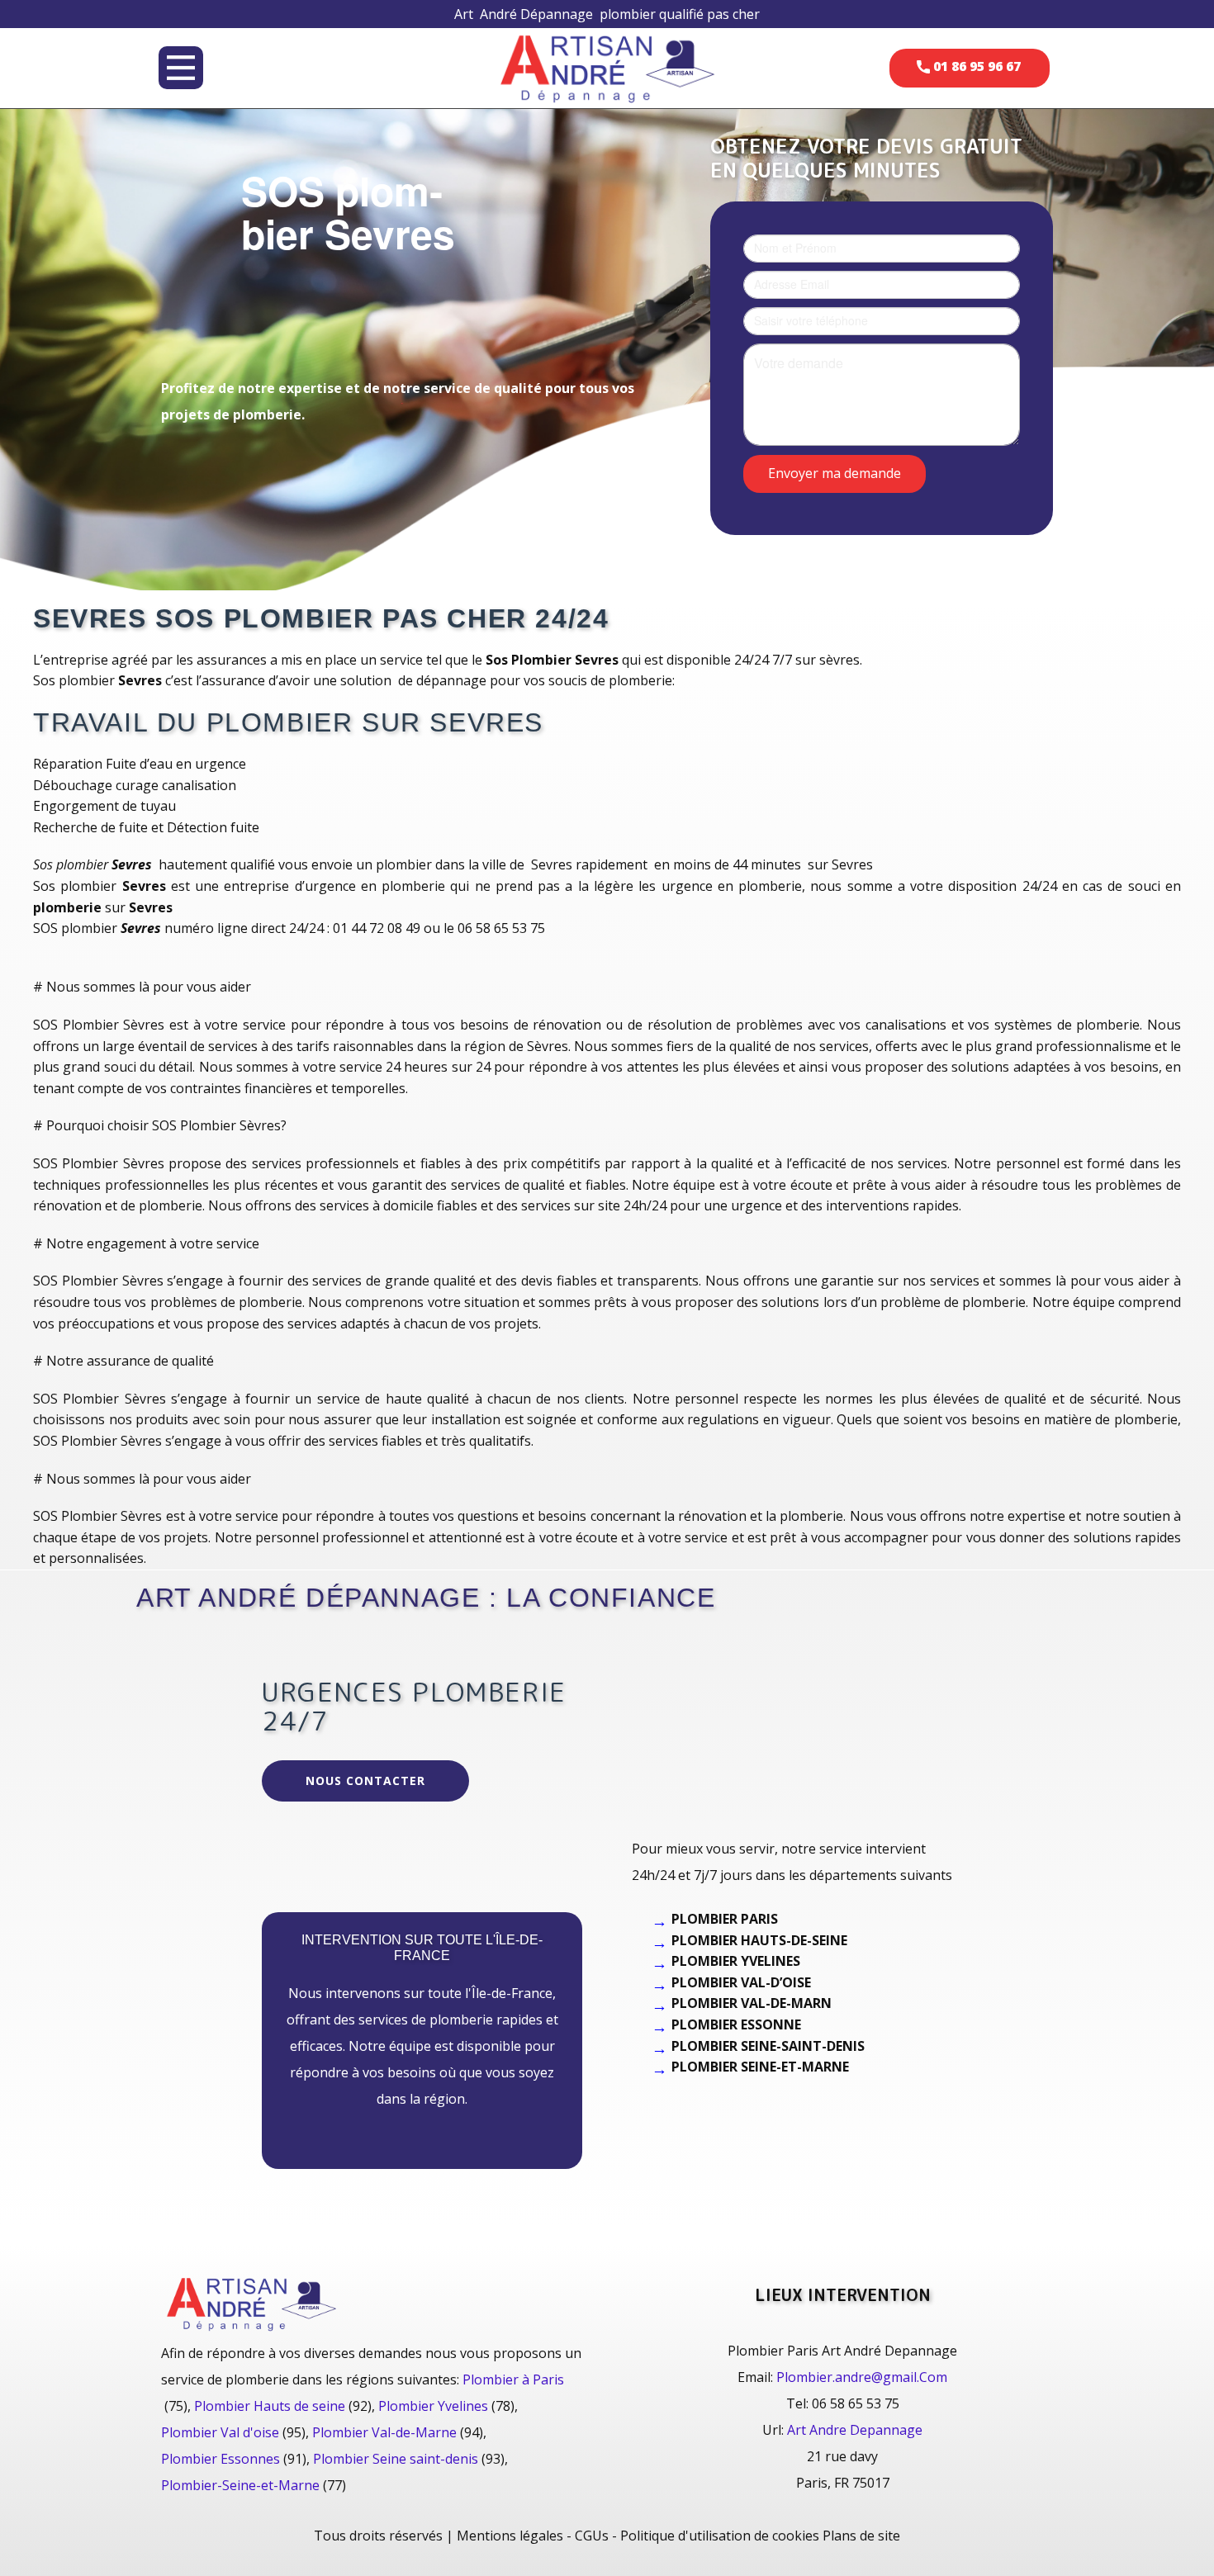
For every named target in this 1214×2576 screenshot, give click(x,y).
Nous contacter (365, 1780)
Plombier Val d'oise (220, 2432)
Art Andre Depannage (855, 2430)
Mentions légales (510, 2536)
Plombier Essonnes (221, 2459)
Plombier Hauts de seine (270, 2406)
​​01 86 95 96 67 (975, 66)
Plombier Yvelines (433, 2406)
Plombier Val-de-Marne (384, 2432)
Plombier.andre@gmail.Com (862, 2377)
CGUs (592, 2536)
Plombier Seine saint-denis (396, 2459)
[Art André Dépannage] (607, 67)
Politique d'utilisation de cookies (720, 2536)
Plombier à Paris (513, 2379)
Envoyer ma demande (835, 472)
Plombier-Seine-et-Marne (240, 2485)
